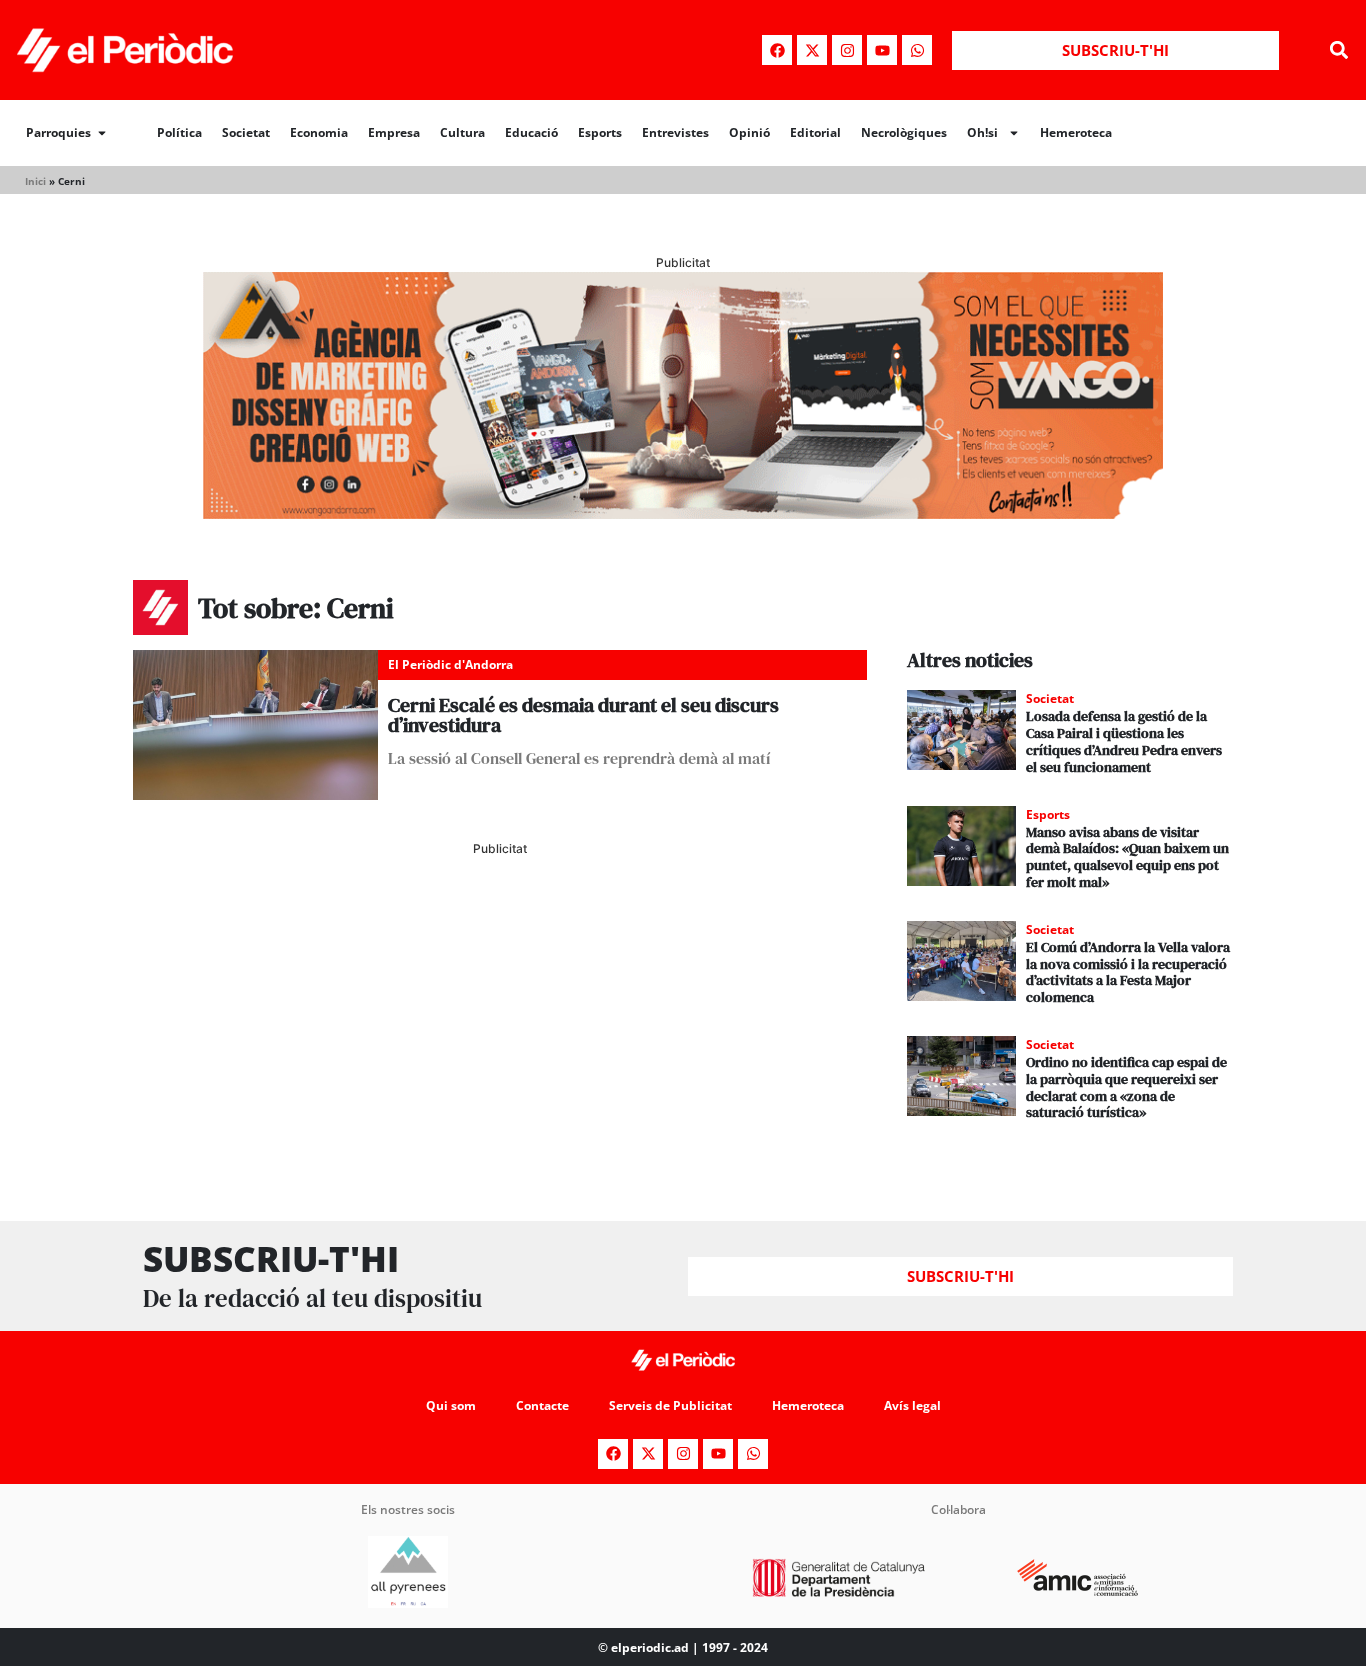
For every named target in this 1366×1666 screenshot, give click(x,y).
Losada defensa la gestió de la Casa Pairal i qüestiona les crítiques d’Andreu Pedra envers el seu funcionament (1124, 741)
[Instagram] (847, 50)
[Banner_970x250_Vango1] (683, 513)
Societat (246, 132)
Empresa (394, 132)
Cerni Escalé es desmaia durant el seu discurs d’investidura (583, 715)
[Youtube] (882, 50)
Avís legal (912, 1405)
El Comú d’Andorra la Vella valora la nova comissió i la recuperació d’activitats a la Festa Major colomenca (1128, 972)
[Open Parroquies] (102, 133)
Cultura (462, 132)
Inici (35, 181)
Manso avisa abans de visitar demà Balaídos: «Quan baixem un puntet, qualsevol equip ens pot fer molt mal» (1127, 857)
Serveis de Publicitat (670, 1405)
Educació (531, 132)
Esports (600, 132)
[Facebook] (777, 50)
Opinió (749, 132)
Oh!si (982, 132)
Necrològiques (904, 132)
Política (179, 132)
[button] (1339, 50)
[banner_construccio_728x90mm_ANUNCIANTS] (500, 942)
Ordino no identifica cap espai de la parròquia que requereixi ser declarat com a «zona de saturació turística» (1126, 1087)
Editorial (815, 132)
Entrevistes (675, 132)
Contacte (542, 1405)
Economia (319, 132)
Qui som (451, 1405)
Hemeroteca (1076, 132)
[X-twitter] (812, 50)
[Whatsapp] (917, 50)
